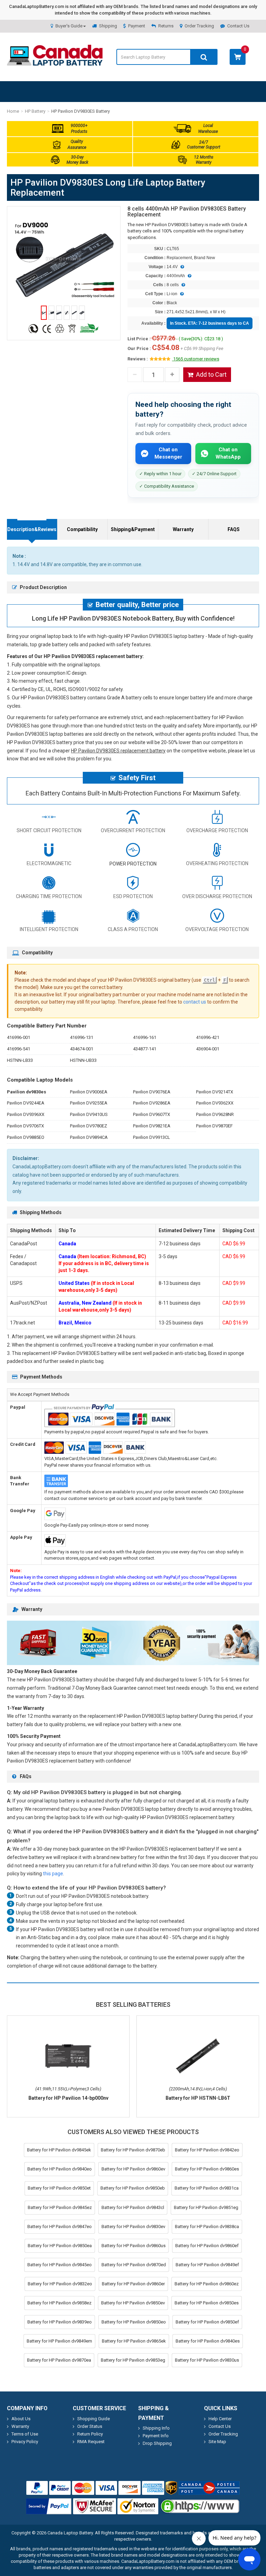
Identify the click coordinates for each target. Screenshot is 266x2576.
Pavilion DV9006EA (89, 1092)
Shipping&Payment (133, 529)
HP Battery (35, 111)
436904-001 (208, 1049)
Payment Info (156, 2436)
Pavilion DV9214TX (215, 1092)
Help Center (220, 2419)
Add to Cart (211, 374)
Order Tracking (199, 26)
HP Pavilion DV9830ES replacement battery (118, 751)
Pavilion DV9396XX (26, 1114)
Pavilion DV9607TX (152, 1114)
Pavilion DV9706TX (25, 1126)
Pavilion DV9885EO (26, 1137)
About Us (21, 2419)
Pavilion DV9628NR (215, 1114)
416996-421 (208, 1037)
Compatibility (82, 529)
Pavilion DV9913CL (152, 1137)
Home (13, 111)
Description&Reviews (32, 529)
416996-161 (145, 1037)
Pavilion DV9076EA (152, 1092)
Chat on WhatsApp (228, 453)
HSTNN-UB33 (83, 1060)
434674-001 (82, 1049)
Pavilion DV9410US (89, 1114)
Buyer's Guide (69, 26)
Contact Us (238, 26)
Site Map (217, 2442)
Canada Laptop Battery (70, 2533)
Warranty (183, 529)
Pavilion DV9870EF (214, 1126)
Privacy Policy (25, 2442)
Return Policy (90, 2434)
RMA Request (91, 2442)
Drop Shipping (157, 2443)
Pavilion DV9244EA (26, 1103)
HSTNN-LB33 (20, 1060)
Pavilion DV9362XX (215, 1103)
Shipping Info (156, 2428)
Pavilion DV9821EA (152, 1126)
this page (53, 1874)
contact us (195, 1002)
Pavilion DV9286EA (152, 1103)
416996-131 (82, 1037)
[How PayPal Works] (49, 2506)
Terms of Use (25, 2434)
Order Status (90, 2426)
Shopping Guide (94, 2419)
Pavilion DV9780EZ (88, 1126)
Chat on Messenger (168, 453)
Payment (137, 26)
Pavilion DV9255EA (89, 1103)
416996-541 (19, 1049)
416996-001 (19, 1037)
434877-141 (145, 1049)
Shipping (108, 26)
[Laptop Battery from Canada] (55, 64)
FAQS (234, 529)
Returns (166, 26)
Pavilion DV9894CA (89, 1137)
